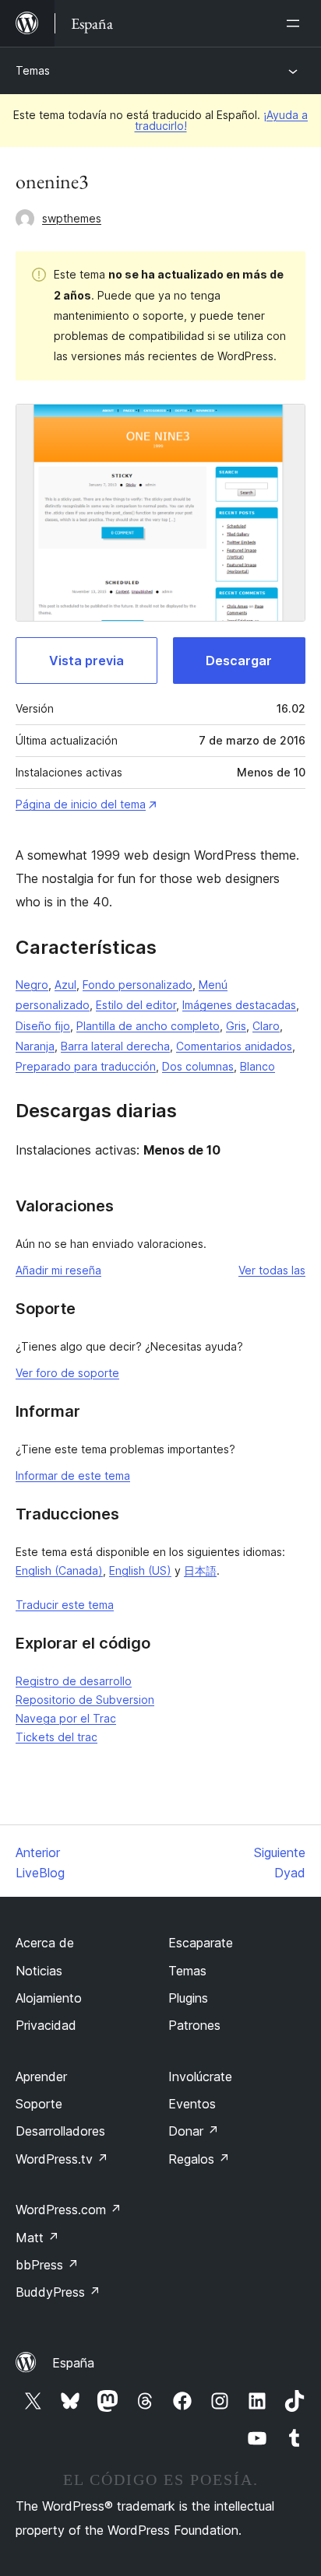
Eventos (192, 2104)
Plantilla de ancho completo (148, 1026)
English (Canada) (59, 1570)
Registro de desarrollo (74, 1681)
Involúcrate (200, 2077)
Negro (32, 985)
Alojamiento (49, 1998)
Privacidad (46, 2025)
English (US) (140, 1570)
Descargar (239, 661)
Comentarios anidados (234, 1046)
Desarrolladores (60, 2131)
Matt (37, 2238)
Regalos (199, 2159)
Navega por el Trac (66, 1718)
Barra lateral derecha (115, 1046)
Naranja (35, 1046)
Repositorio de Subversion (85, 1700)
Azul (65, 985)
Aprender (41, 2077)
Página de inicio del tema (81, 804)
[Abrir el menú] (296, 23)
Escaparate (201, 1943)
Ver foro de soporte (67, 1373)
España (73, 2363)
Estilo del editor (136, 1005)
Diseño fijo (43, 1026)
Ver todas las (272, 1270)
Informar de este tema (73, 1476)
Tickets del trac (56, 1737)
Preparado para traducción (86, 1066)
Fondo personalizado (138, 985)
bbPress (47, 2265)
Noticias (39, 1971)
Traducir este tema (65, 1605)
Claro (266, 1026)
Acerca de (45, 1943)
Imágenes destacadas (239, 1005)
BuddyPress (58, 2292)
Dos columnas (198, 1066)
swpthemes (72, 218)
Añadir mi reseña (58, 1270)
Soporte (39, 2104)
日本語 (200, 1570)
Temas (33, 70)
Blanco (258, 1066)
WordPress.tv (62, 2159)
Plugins (188, 1998)
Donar (194, 2131)
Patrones (194, 2025)
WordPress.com (69, 2210)
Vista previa (86, 661)
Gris (236, 1026)
